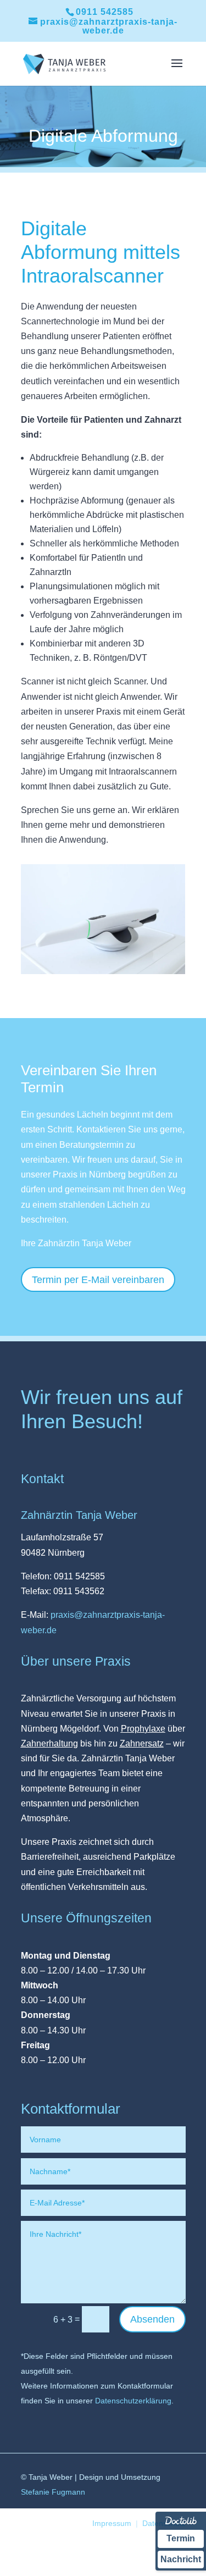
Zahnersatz (142, 1743)
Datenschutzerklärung (133, 2401)
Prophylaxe (143, 1729)
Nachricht (181, 2559)
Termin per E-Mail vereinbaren (98, 1280)
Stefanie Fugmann (53, 2492)
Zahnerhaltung (49, 1743)
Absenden (152, 2319)
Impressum (112, 2523)
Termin (181, 2538)
